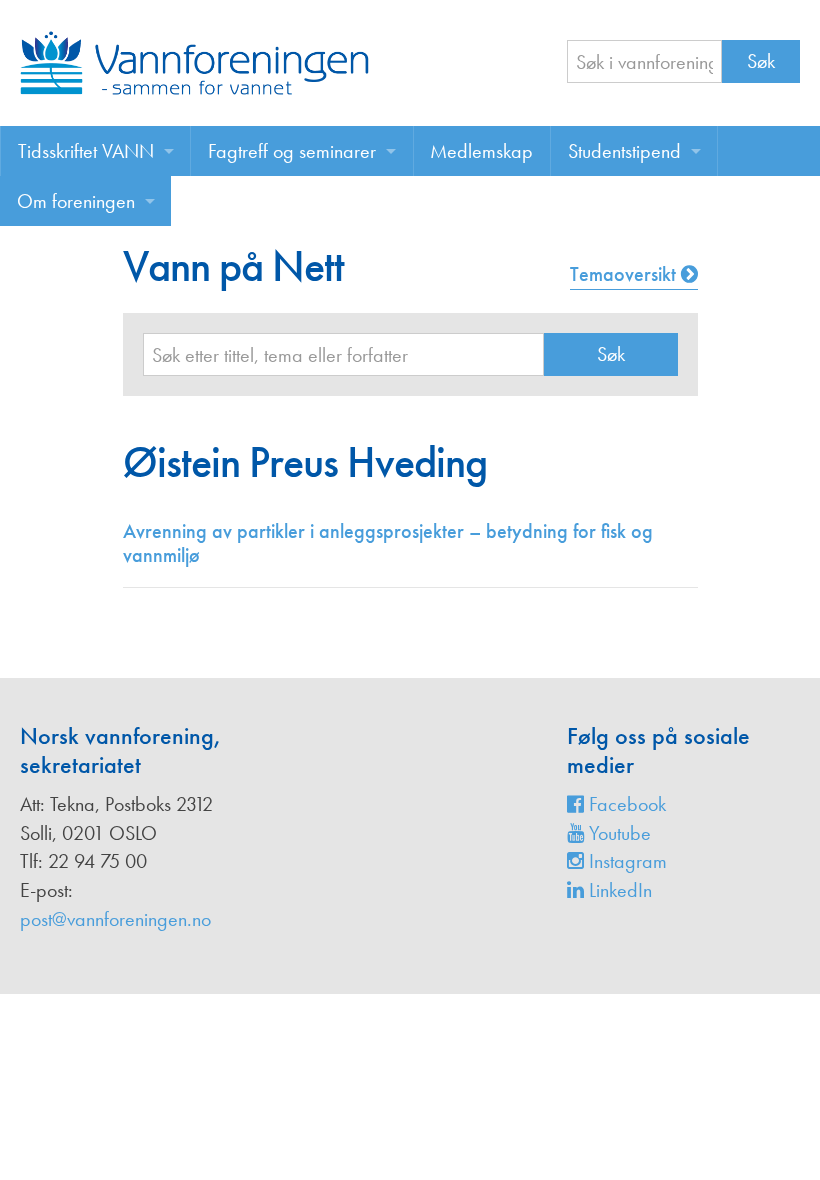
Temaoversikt (625, 274)
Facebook (625, 804)
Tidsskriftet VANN (86, 151)
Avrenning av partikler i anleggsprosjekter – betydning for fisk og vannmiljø (388, 543)
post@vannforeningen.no (115, 919)
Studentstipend (624, 151)
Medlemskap (481, 151)
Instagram (625, 861)
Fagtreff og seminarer (292, 151)
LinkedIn (618, 890)
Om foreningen (76, 201)
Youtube (617, 833)
